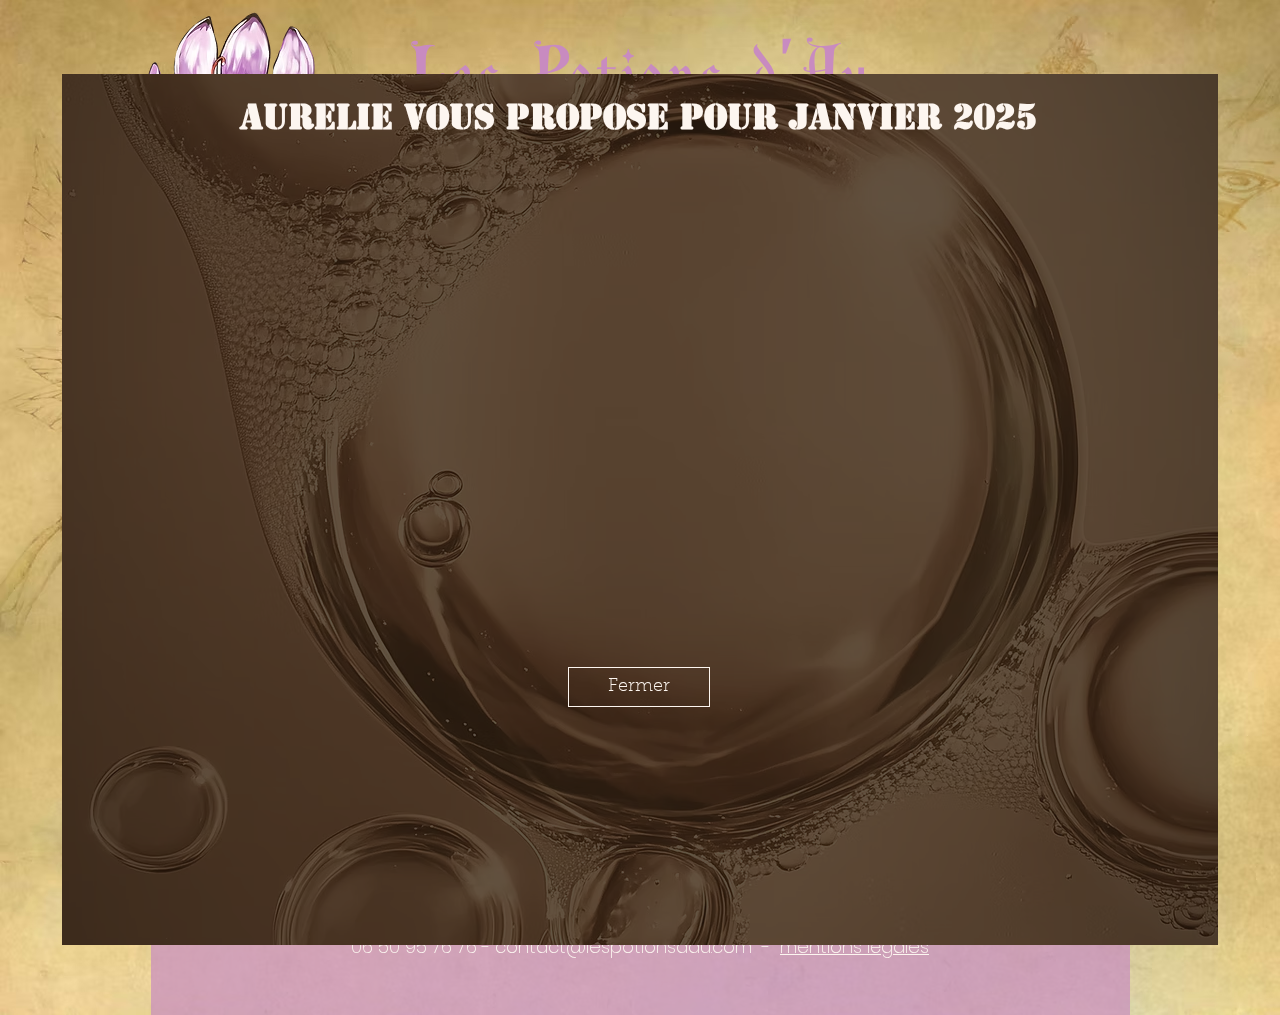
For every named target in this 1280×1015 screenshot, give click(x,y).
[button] (639, 949)
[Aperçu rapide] (312, 262)
